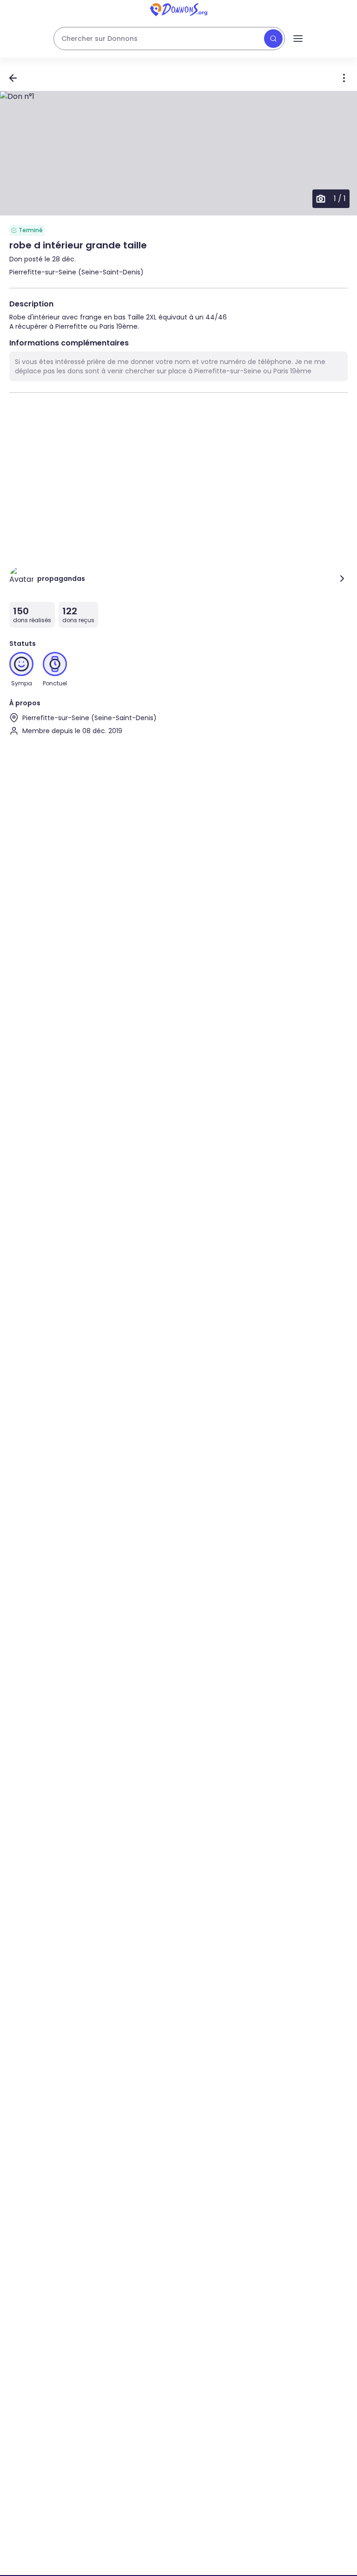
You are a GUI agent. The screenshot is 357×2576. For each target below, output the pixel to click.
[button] (178, 153)
